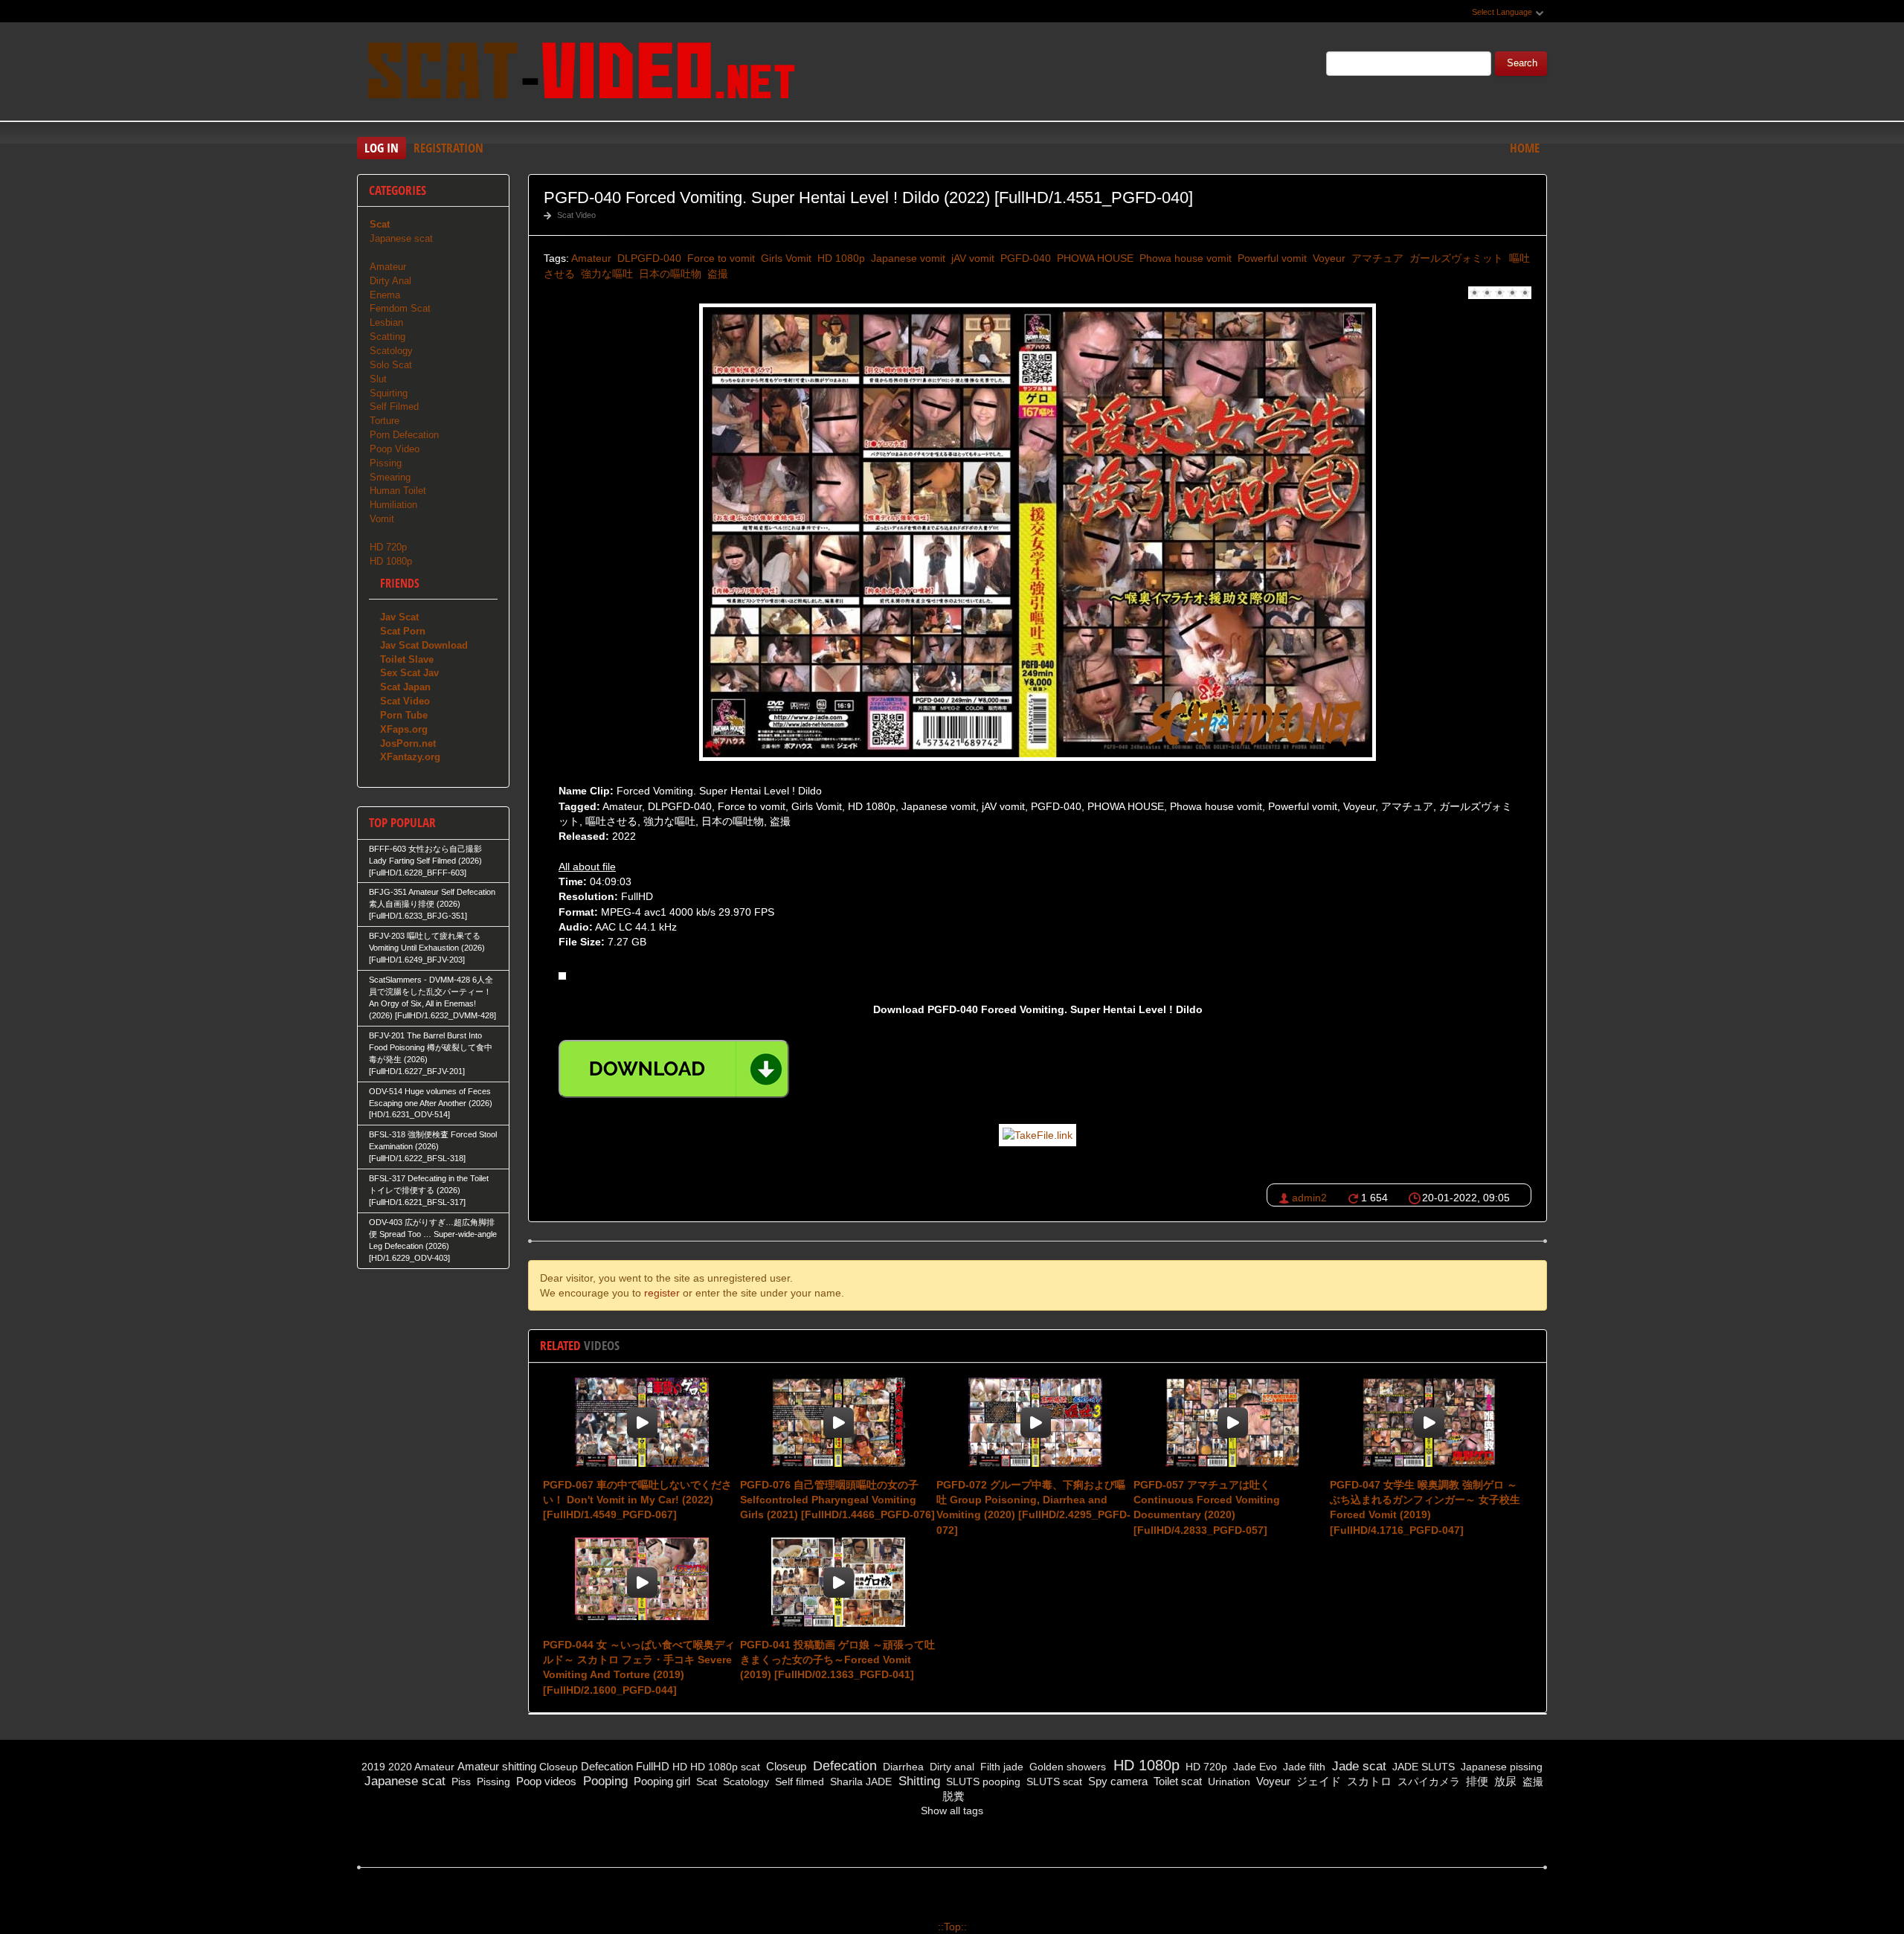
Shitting (917, 1781)
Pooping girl (660, 1781)
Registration (448, 148)
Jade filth (1303, 1767)
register (662, 1293)
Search (1522, 63)
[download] (674, 1069)
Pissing (386, 463)
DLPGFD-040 (648, 258)
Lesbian (386, 322)
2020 (400, 1767)
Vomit (382, 519)
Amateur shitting (497, 1766)
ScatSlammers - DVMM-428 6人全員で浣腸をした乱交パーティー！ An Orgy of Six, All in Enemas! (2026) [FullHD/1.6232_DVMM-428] (432, 997)
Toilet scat (1176, 1781)
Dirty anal (951, 1767)
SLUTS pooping (982, 1782)
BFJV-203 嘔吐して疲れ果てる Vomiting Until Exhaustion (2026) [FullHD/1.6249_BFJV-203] (427, 948)
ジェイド (1317, 1781)
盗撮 (716, 274)
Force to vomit (720, 258)
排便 (1476, 1781)
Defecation (607, 1766)
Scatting (387, 337)
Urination (1228, 1782)
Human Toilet (398, 491)
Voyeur (1328, 258)
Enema (385, 295)
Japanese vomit (907, 258)
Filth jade (1000, 1767)
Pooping (604, 1781)
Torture (385, 421)
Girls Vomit (785, 258)
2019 (373, 1767)
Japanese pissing (1500, 1767)
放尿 (1504, 1781)
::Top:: (952, 1927)
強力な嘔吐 (605, 274)
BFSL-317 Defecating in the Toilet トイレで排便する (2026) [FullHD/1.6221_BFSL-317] (429, 1190)
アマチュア (1376, 258)
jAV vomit (971, 258)
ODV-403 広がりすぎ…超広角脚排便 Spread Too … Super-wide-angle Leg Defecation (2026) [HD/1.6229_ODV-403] (433, 1240)
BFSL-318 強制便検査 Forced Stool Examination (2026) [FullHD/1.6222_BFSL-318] (433, 1146)
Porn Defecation (404, 435)
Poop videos (545, 1781)
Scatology (391, 351)
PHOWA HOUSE (1094, 258)
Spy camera (1116, 1781)
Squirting (389, 393)
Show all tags (952, 1811)
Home (1525, 148)
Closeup (559, 1767)
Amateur (591, 258)
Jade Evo (1254, 1767)
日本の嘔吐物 (669, 274)
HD (680, 1767)
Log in (382, 148)
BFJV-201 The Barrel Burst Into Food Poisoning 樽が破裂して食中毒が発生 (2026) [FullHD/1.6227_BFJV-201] (431, 1053)
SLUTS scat (1053, 1782)
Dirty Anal (390, 281)
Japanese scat (401, 238)
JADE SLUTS (1422, 1767)
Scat (705, 1782)
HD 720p (388, 547)
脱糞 (952, 1796)
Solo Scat (391, 365)
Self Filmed (394, 407)
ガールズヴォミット (1455, 258)
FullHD (653, 1766)
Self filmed (798, 1782)
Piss (460, 1782)
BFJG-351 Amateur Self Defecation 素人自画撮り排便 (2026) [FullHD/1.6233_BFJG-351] (432, 904)
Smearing (390, 477)
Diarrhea (902, 1767)
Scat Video (576, 215)
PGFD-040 (1024, 258)
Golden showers (1066, 1767)
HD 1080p (840, 258)
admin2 (1309, 1198)
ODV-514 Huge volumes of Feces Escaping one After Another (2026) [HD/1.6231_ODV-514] (431, 1103)
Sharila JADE (859, 1782)
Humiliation (393, 505)
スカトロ (1368, 1781)
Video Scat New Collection (580, 74)
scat (750, 1767)
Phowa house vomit (1184, 258)
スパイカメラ (1427, 1782)
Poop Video (395, 449)
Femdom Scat (400, 308)
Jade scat (1357, 1766)
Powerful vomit (1271, 258)
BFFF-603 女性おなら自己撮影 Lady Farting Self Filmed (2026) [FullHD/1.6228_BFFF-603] (425, 861)
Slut (378, 379)
